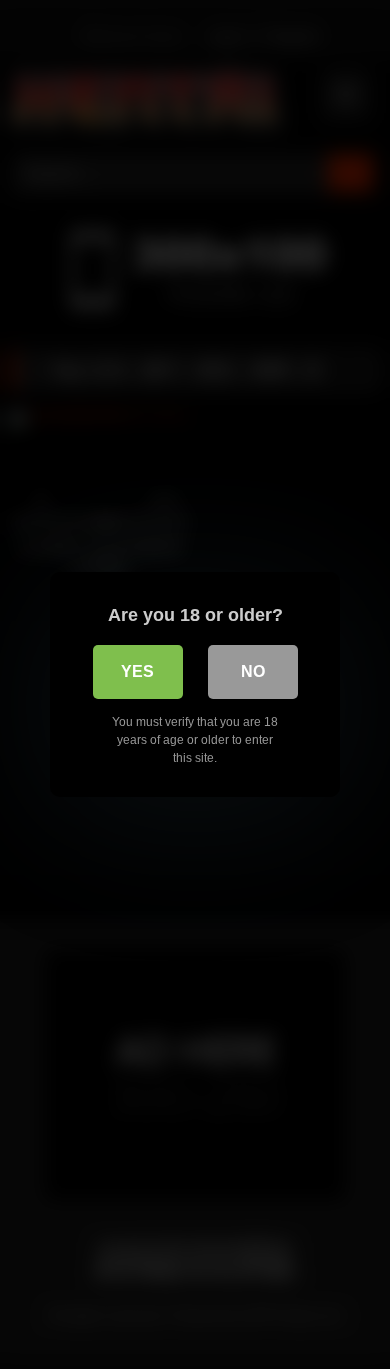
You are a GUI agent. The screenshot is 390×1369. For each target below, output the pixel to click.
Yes (137, 671)
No (253, 671)
